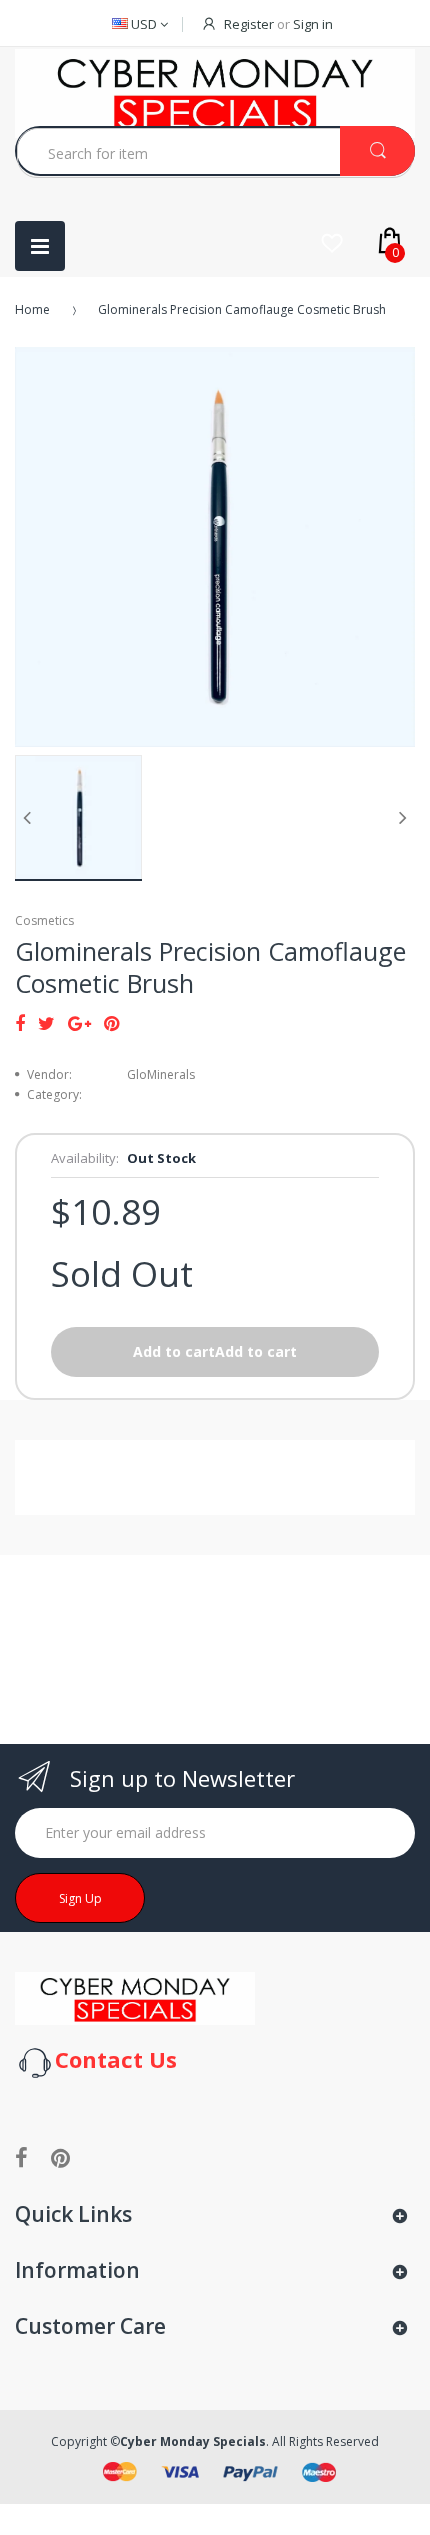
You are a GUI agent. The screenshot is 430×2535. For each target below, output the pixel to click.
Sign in (313, 24)
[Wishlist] (332, 243)
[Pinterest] (111, 1023)
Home (32, 309)
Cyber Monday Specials (193, 2441)
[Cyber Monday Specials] (135, 1997)
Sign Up (80, 1898)
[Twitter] (46, 1023)
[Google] (79, 1023)
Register (249, 24)
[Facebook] (20, 1023)
